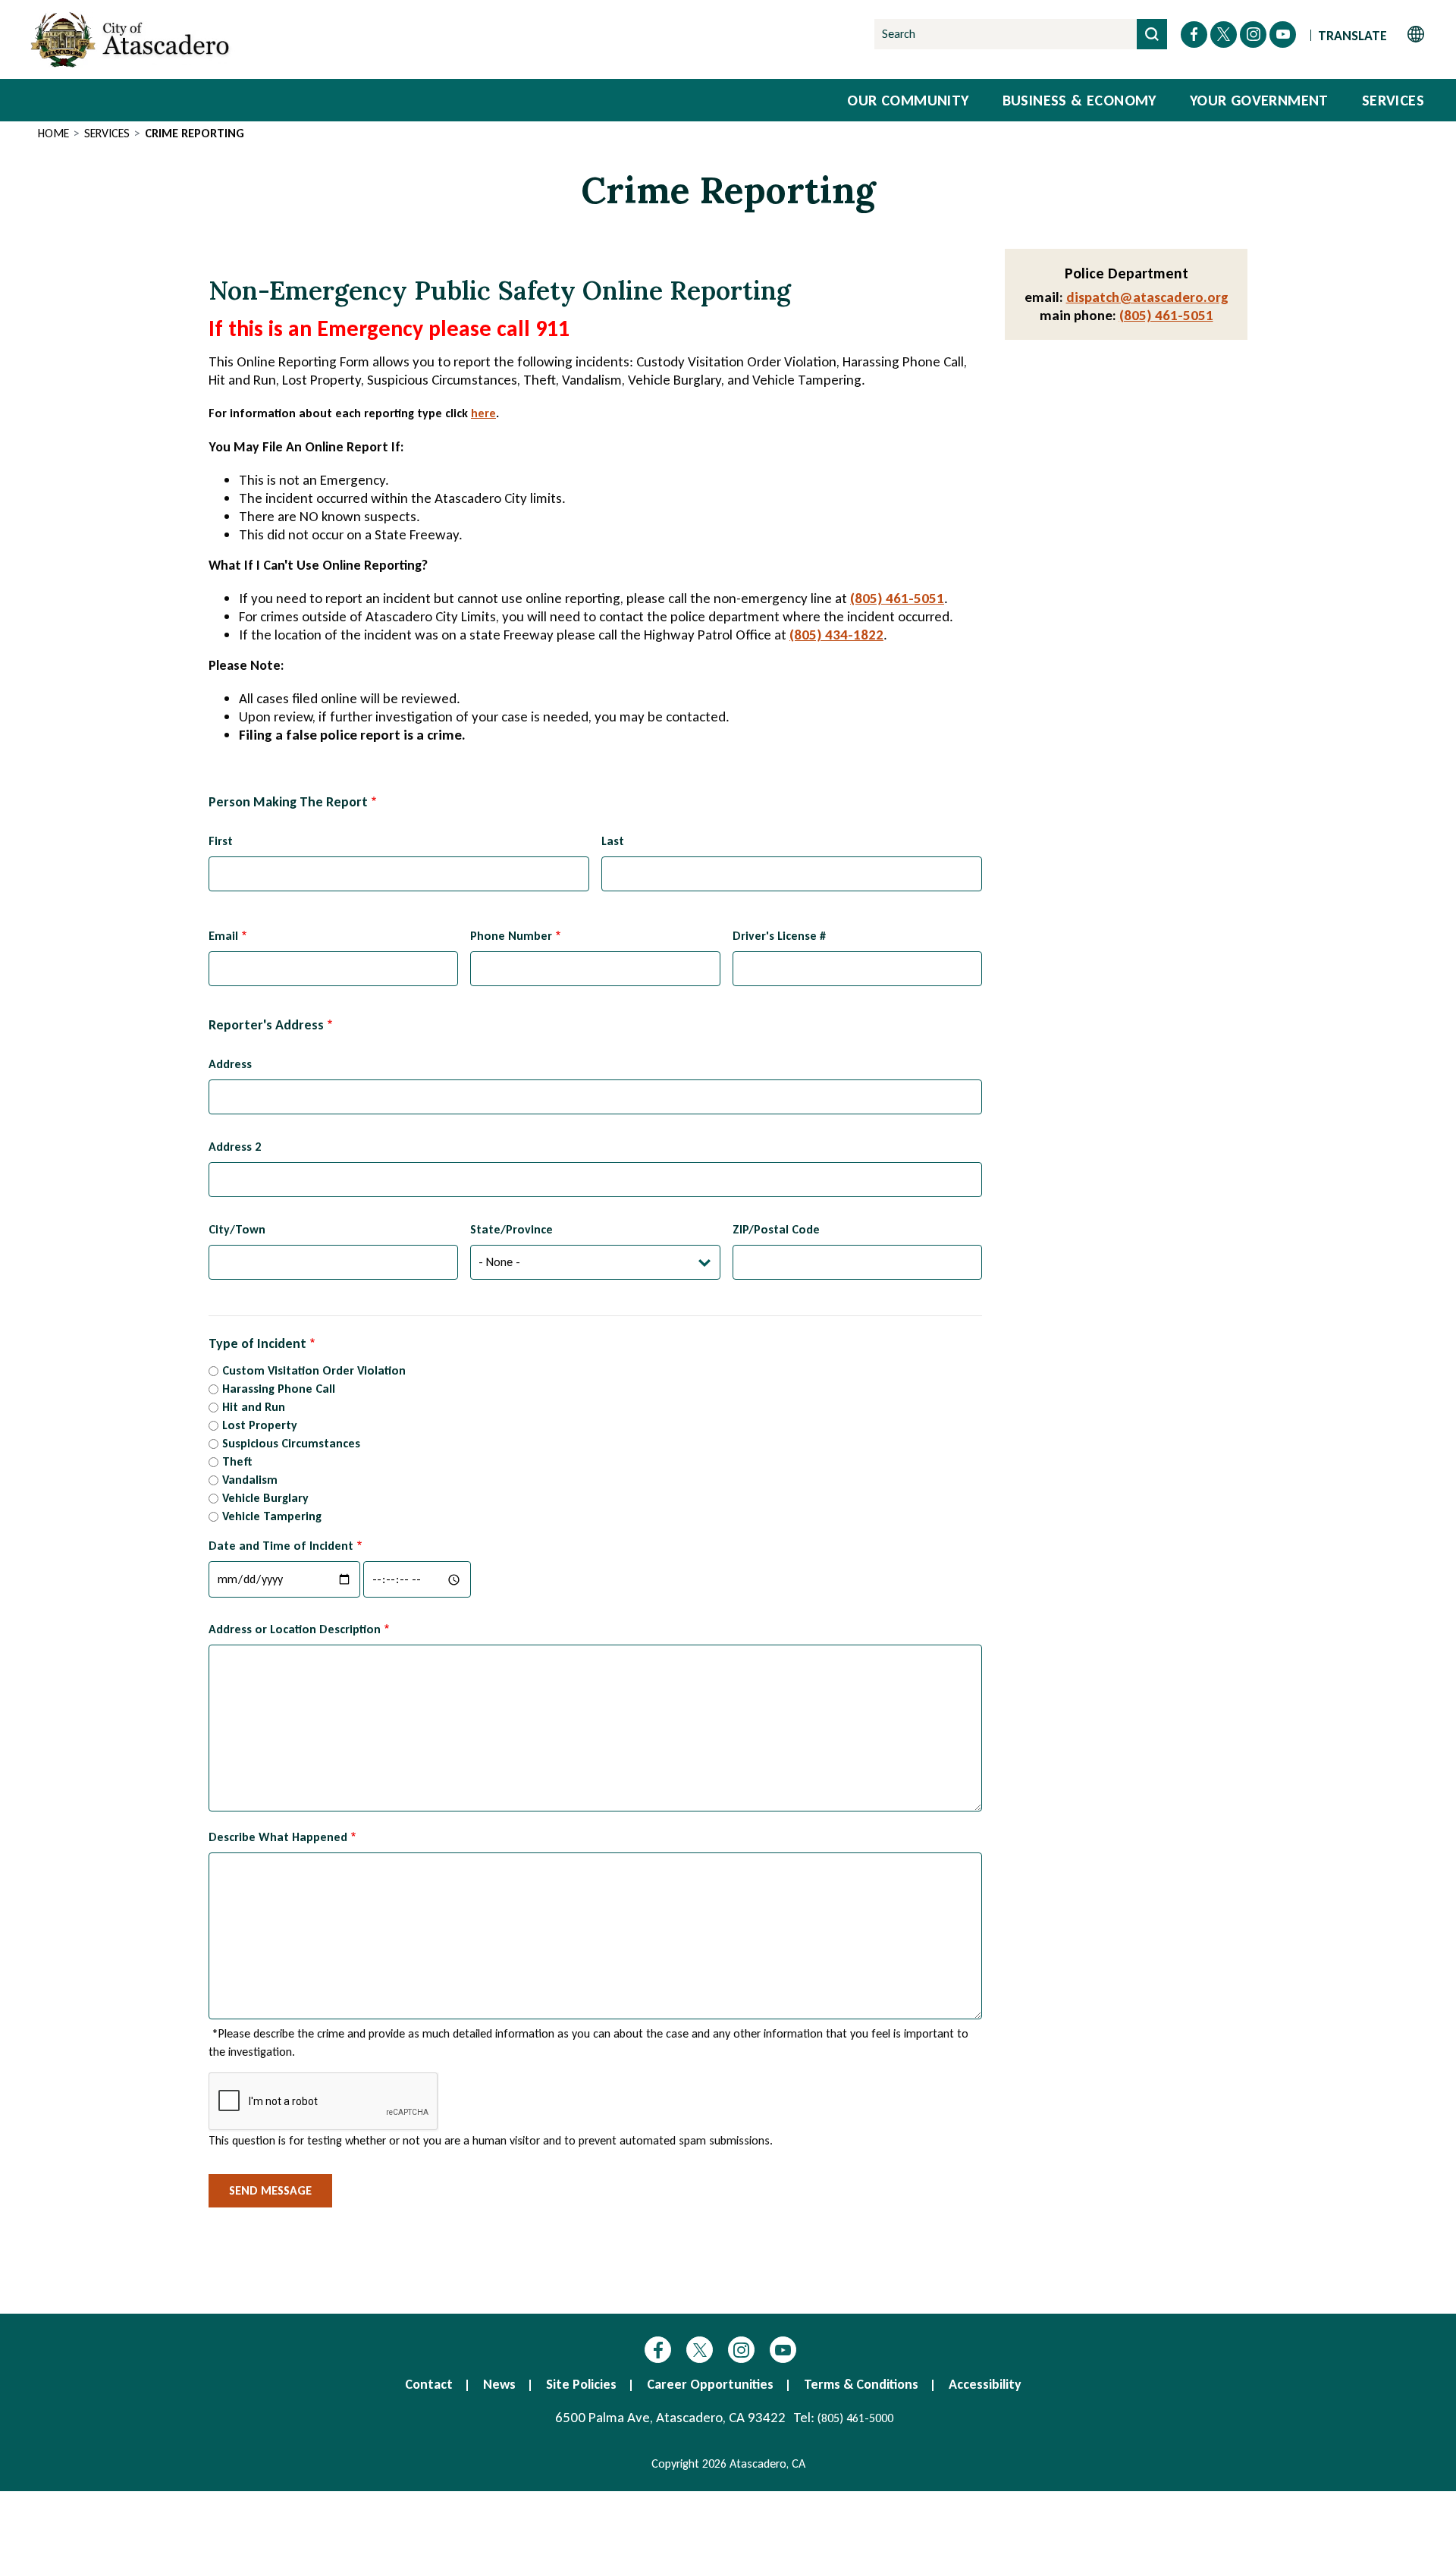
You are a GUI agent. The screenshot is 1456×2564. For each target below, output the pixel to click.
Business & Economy (1079, 100)
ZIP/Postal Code (776, 1229)
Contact (429, 2384)
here (483, 413)
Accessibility (985, 2384)
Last (613, 841)
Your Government (1259, 100)
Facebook (658, 2350)
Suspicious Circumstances (291, 1443)
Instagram (741, 2350)
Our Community (908, 100)
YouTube (783, 2350)
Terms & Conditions (861, 2384)
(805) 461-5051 (897, 598)
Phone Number (511, 936)
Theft (237, 1461)
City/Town (237, 1229)
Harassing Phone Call (279, 1389)
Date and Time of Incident (281, 1546)
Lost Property (260, 1425)
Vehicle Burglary (265, 1498)
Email (223, 936)
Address (230, 1064)
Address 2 (235, 1147)
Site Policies (581, 2384)
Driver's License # (779, 936)
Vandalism (250, 1480)
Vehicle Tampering (272, 1516)
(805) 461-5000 (855, 2418)
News (499, 2384)
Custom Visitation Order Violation (314, 1370)
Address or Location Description (295, 1629)
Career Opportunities (710, 2384)
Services (1393, 100)
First (221, 841)
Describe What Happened (278, 1837)
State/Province (511, 1229)
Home (53, 133)
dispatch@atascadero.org (1147, 297)
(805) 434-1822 (836, 635)
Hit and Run (254, 1407)
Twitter (700, 2350)
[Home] (133, 39)
